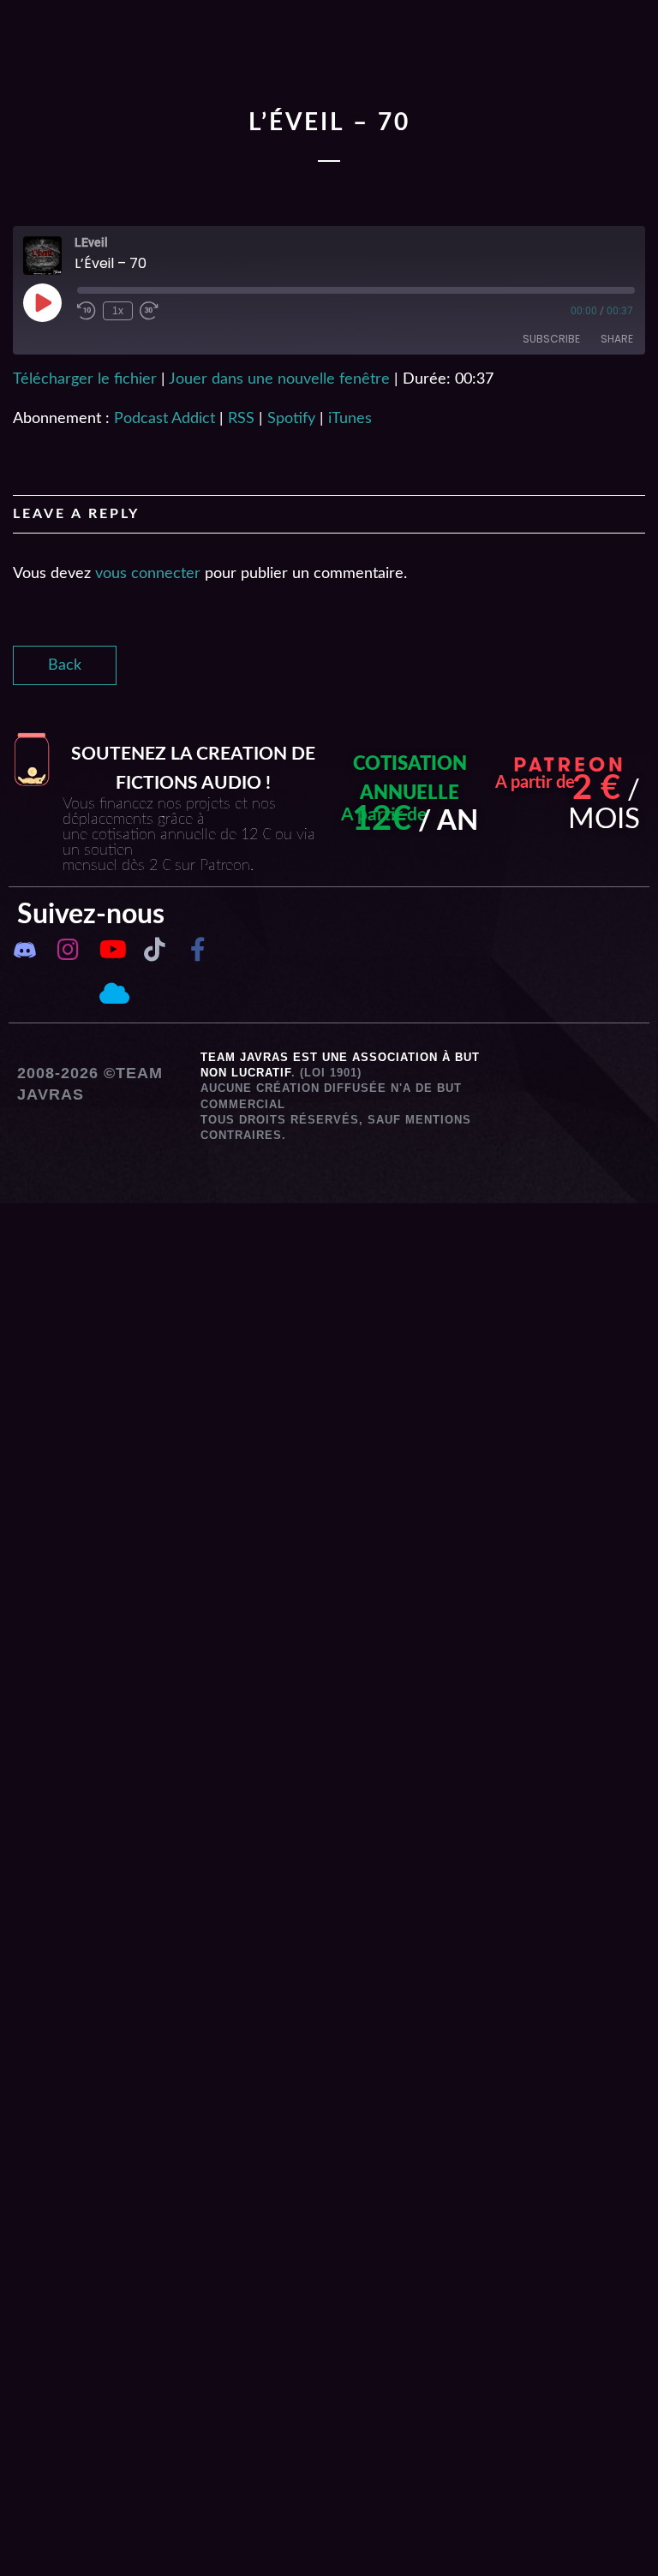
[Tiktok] (154, 950)
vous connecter (148, 574)
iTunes (350, 419)
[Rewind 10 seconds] (87, 311)
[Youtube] (111, 950)
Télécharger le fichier (85, 379)
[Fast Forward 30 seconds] (149, 311)
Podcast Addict (164, 419)
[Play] (42, 302)
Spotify (291, 419)
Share (617, 339)
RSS (241, 419)
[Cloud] (111, 993)
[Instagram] (68, 950)
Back (65, 665)
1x (118, 311)
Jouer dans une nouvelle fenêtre (279, 379)
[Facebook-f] (197, 950)
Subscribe (551, 339)
